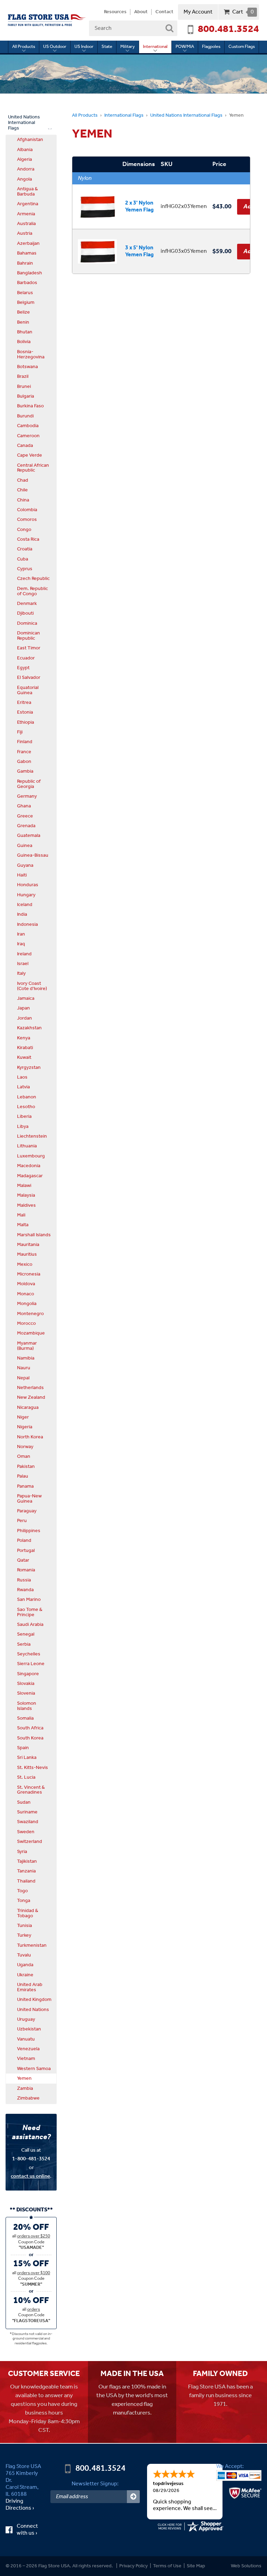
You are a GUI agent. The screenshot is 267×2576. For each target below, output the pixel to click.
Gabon (24, 762)
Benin (23, 322)
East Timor (29, 648)
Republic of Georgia (29, 784)
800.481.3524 (228, 30)
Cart (243, 12)
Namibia (26, 1358)
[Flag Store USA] (47, 20)
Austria (25, 233)
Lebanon (27, 1097)
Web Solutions (246, 2566)
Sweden (26, 1832)
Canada (25, 446)
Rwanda (25, 1590)
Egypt (23, 668)
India (22, 914)
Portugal (26, 1551)
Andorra (26, 169)
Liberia (24, 1116)
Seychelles (29, 1654)
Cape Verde (30, 455)
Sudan (24, 1802)
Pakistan (26, 1466)
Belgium (26, 302)
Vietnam (26, 2059)
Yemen (24, 2078)
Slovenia (26, 1693)
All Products (24, 47)
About (141, 12)
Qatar (23, 1560)
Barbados (27, 283)
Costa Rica (28, 539)
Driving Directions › (20, 2505)
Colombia (27, 510)
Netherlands (30, 1388)
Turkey (24, 1935)
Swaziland (28, 1822)
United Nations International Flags (186, 115)
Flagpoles (211, 47)
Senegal (26, 1634)
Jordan (25, 1018)
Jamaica (26, 998)
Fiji (20, 732)
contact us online (30, 2176)
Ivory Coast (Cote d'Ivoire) (32, 986)
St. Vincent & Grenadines (31, 1790)
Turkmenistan (32, 1945)
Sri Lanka (27, 1758)
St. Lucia (26, 1777)
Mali (21, 1215)
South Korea (30, 1738)
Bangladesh (30, 273)
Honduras (28, 885)
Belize (23, 312)
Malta (23, 1225)
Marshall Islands (34, 1235)
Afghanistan (30, 140)
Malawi (24, 1186)
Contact (164, 12)
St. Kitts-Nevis (33, 1768)
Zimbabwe (28, 2098)
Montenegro (30, 1314)
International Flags (124, 115)
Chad (23, 480)
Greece (25, 816)
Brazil (23, 376)
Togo (22, 1891)
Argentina (28, 204)
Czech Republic (33, 579)
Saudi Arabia (30, 1624)
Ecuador (26, 658)
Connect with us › (30, 2530)
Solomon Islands (27, 1706)
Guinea (25, 846)
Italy (21, 973)
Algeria (25, 159)
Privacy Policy (133, 2566)
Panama (25, 1486)
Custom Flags (242, 47)
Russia (24, 1580)
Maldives (26, 1205)
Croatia (25, 549)
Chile (22, 490)
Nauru (24, 1368)
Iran (21, 934)
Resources (115, 12)
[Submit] (133, 2497)
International (155, 47)
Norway (25, 1447)
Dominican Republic (29, 636)
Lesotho (26, 1107)
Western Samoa (34, 2069)
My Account (198, 12)
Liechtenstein (32, 1136)
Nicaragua (28, 1407)
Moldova (26, 1284)
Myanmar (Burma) (27, 1346)
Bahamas (27, 253)
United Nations (33, 2010)
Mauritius (27, 1254)
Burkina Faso (30, 406)
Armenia (26, 214)
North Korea (30, 1437)
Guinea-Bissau (33, 855)
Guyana (25, 865)
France (24, 752)
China (23, 500)
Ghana (24, 806)
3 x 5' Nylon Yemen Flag (139, 251)
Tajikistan (27, 1861)
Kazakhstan (29, 1028)
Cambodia (28, 426)
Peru (22, 1521)
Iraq (21, 944)
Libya (23, 1127)
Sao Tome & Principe (30, 1612)
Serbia (24, 1644)
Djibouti (25, 613)
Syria (22, 1852)
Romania (26, 1570)
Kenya (24, 1038)
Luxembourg (31, 1156)
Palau (23, 1476)
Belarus (25, 293)
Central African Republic (33, 468)
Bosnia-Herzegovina (31, 354)
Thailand (26, 1881)
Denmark (27, 604)
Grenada (26, 826)
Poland (24, 1540)
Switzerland (30, 1842)
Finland (25, 742)
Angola (25, 179)
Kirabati (25, 1048)
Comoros (27, 520)
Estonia (25, 712)
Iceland (25, 905)
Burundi (25, 416)
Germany (27, 796)
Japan (23, 1008)
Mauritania (28, 1245)
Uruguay (26, 2019)
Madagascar (30, 1176)
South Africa (30, 1728)
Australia (26, 224)
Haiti (22, 875)
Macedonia (29, 1166)
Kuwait (24, 1057)
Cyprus (25, 569)
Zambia (25, 2088)
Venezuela (28, 2049)
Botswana (27, 367)
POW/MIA (185, 47)
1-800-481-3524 (31, 2159)
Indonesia (27, 924)
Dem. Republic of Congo (33, 591)
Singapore (28, 1674)
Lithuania (27, 1146)
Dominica (27, 623)
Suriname (27, 1812)
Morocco (26, 1323)
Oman (24, 1456)
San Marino (29, 1599)
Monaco (26, 1294)
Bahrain (25, 263)
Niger (23, 1417)
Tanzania (26, 1871)
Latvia (23, 1087)
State (107, 47)
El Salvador (29, 678)
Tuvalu (24, 1955)
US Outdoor (55, 47)
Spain (23, 1748)
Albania (25, 150)
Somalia (25, 1718)
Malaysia (26, 1195)
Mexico (25, 1264)
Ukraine (25, 1975)
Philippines (29, 1531)
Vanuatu (26, 2039)
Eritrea (24, 703)
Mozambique (31, 1333)
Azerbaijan (28, 243)
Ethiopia (26, 722)
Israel (23, 964)
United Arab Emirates (30, 1987)
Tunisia (25, 1926)
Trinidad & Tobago (28, 1913)
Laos (22, 1077)
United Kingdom (34, 2000)
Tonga (24, 1901)
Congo (24, 530)
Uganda (25, 1965)
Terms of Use (167, 2566)
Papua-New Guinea (29, 1499)
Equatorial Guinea (28, 690)
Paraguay (27, 1511)
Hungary (26, 895)
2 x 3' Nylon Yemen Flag (139, 206)
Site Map (196, 2566)
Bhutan (25, 332)
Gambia (25, 771)
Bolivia (24, 342)
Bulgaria (26, 396)
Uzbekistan (29, 2029)
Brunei (24, 387)
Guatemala (29, 836)
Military (128, 47)
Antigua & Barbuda (27, 192)
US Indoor (84, 47)
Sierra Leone (31, 1664)
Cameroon (28, 436)
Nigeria (25, 1427)
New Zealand (31, 1397)
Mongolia (27, 1304)
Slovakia (26, 1684)
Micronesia (29, 1274)
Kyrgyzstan (29, 1067)
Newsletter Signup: (95, 2484)
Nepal (23, 1378)
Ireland (24, 954)
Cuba (23, 559)
